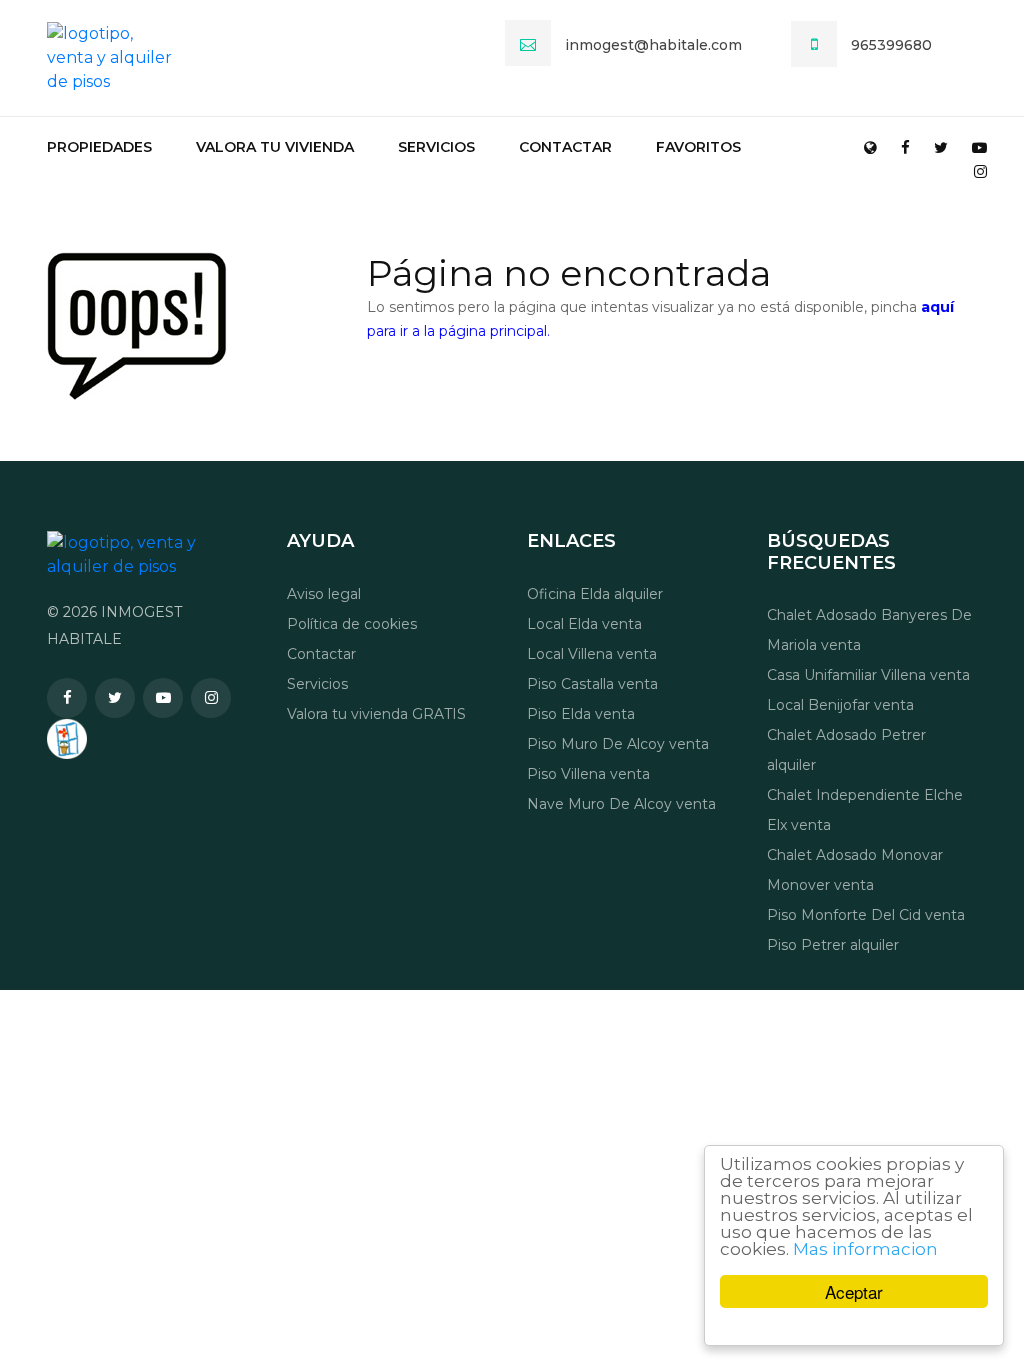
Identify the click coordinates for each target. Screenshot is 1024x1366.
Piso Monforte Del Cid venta (866, 915)
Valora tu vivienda (275, 147)
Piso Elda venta (581, 714)
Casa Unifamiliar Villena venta (868, 675)
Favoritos (698, 147)
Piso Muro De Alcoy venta (618, 744)
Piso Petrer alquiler (833, 945)
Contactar (565, 147)
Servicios (436, 147)
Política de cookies (352, 624)
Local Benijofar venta (840, 705)
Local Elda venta (584, 624)
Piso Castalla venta (592, 684)
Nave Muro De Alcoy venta (621, 804)
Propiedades (99, 147)
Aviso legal (324, 594)
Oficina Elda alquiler (595, 594)
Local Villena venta (592, 654)
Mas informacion (865, 1249)
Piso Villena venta (588, 774)
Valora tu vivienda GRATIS (376, 714)
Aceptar (854, 1291)
